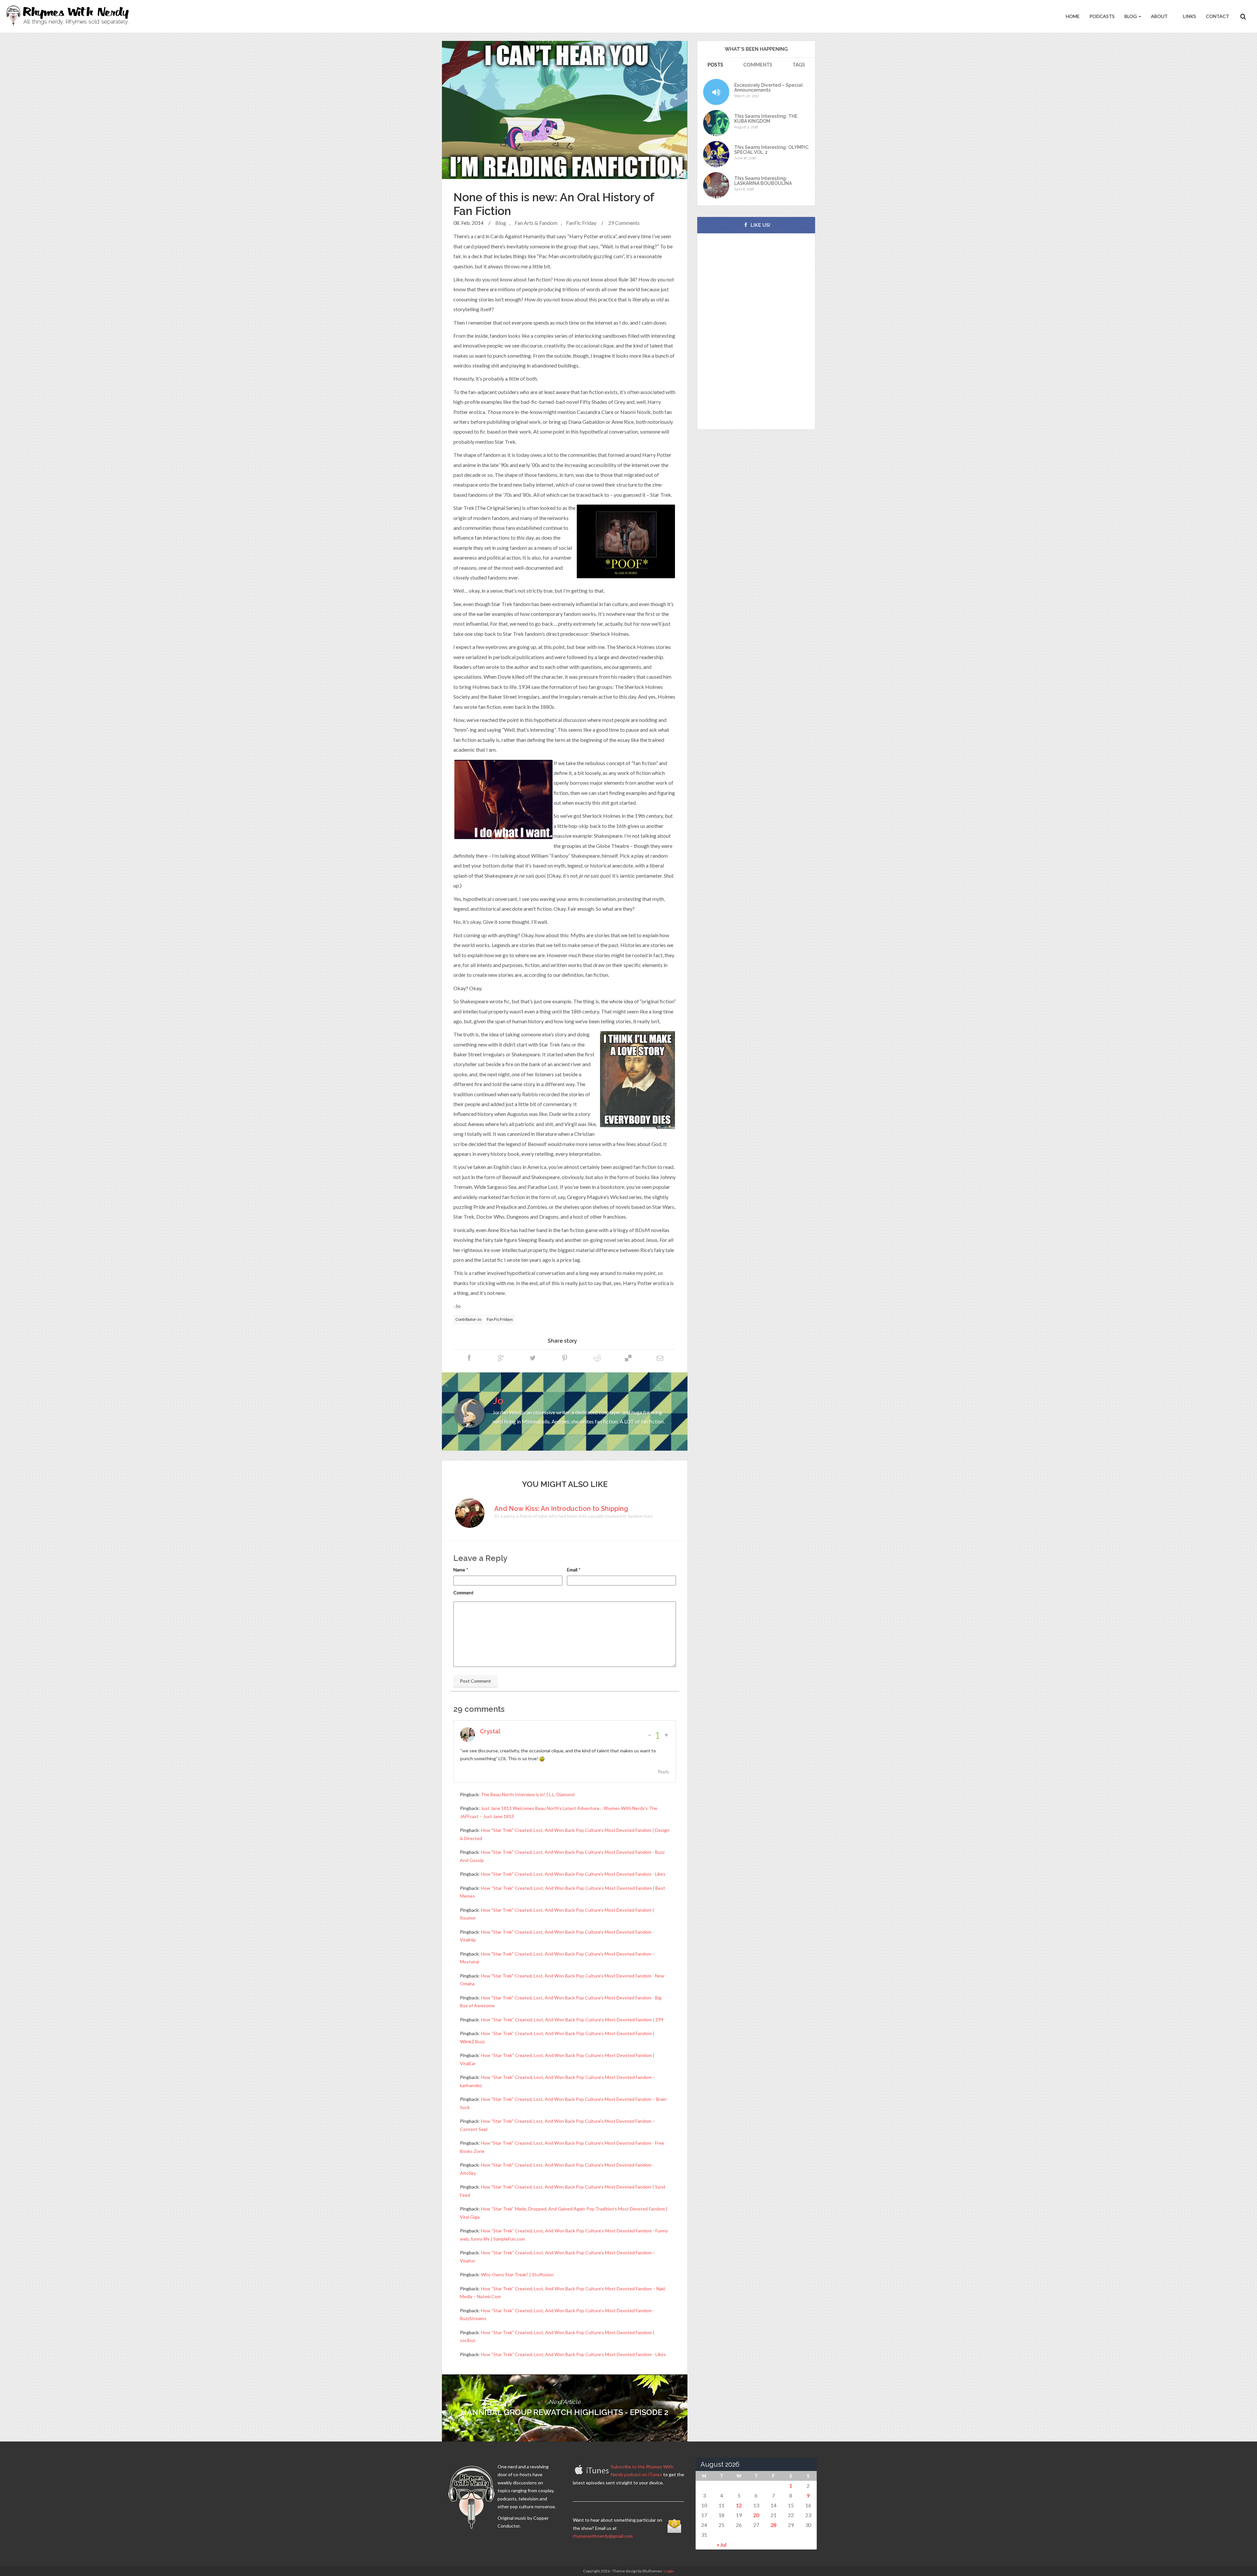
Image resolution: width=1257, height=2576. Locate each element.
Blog (1131, 16)
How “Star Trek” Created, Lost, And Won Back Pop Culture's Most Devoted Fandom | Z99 (572, 2020)
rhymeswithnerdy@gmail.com (603, 2536)
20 (756, 2515)
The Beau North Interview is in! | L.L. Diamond (528, 1794)
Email (572, 1570)
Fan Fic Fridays (500, 1319)
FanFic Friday (581, 223)
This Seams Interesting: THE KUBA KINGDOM (766, 119)
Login (669, 2571)
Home (1073, 16)
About (1159, 16)
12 (739, 2505)
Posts (715, 64)
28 (774, 2525)
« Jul (722, 2544)
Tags (799, 64)
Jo (498, 1401)
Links (1189, 16)
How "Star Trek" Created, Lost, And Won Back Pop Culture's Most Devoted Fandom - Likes (573, 1874)
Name (459, 1570)
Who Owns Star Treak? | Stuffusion (517, 2274)
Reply (663, 1771)
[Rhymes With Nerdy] (69, 16)
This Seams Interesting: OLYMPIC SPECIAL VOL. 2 (771, 150)
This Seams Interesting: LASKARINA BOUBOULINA (763, 181)
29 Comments (624, 223)
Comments (758, 64)
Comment (464, 1592)
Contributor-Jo (468, 1319)
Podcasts (1102, 16)
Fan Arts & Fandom (536, 223)
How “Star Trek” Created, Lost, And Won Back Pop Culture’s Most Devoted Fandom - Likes (573, 2354)
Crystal (490, 1731)
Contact (1218, 16)
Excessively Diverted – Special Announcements (768, 88)
